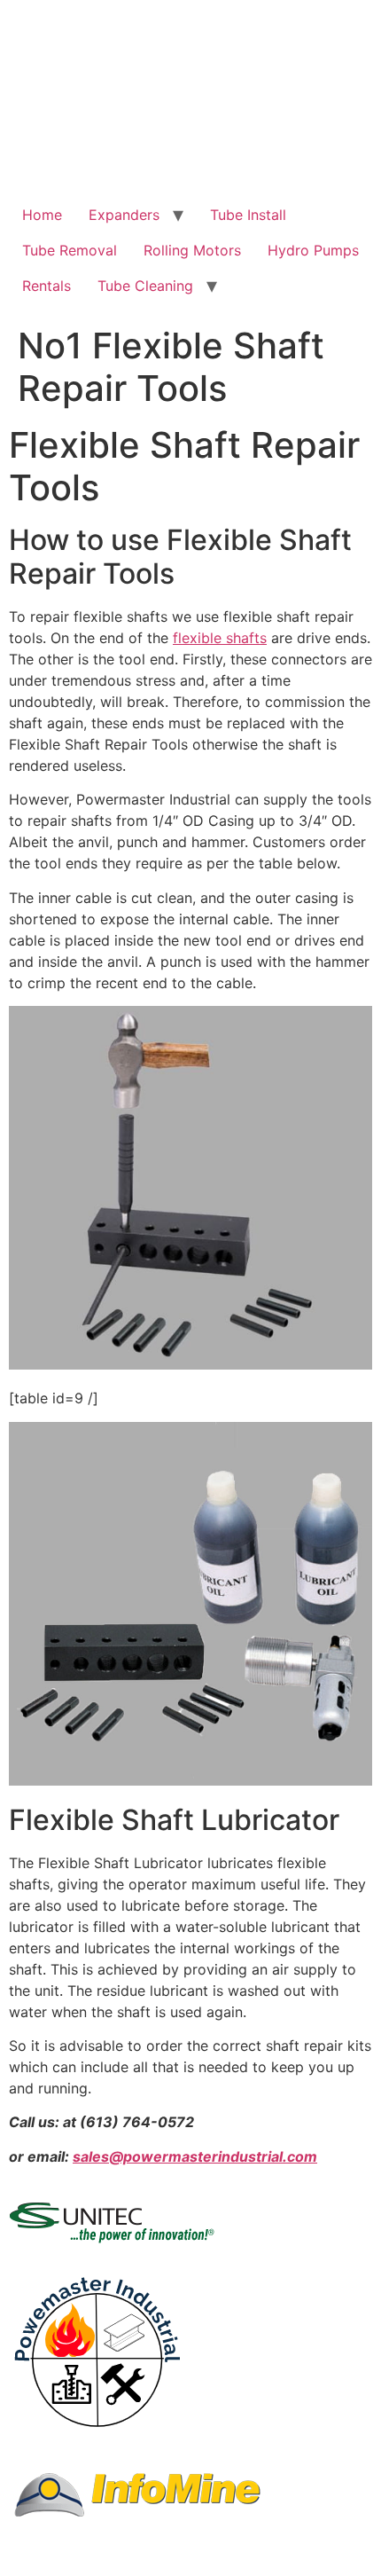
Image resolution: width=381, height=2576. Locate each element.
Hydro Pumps (313, 250)
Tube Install (248, 215)
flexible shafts (220, 638)
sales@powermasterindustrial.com (195, 2156)
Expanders (124, 215)
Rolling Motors (192, 250)
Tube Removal (70, 250)
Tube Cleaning (145, 286)
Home (42, 215)
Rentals (47, 286)
